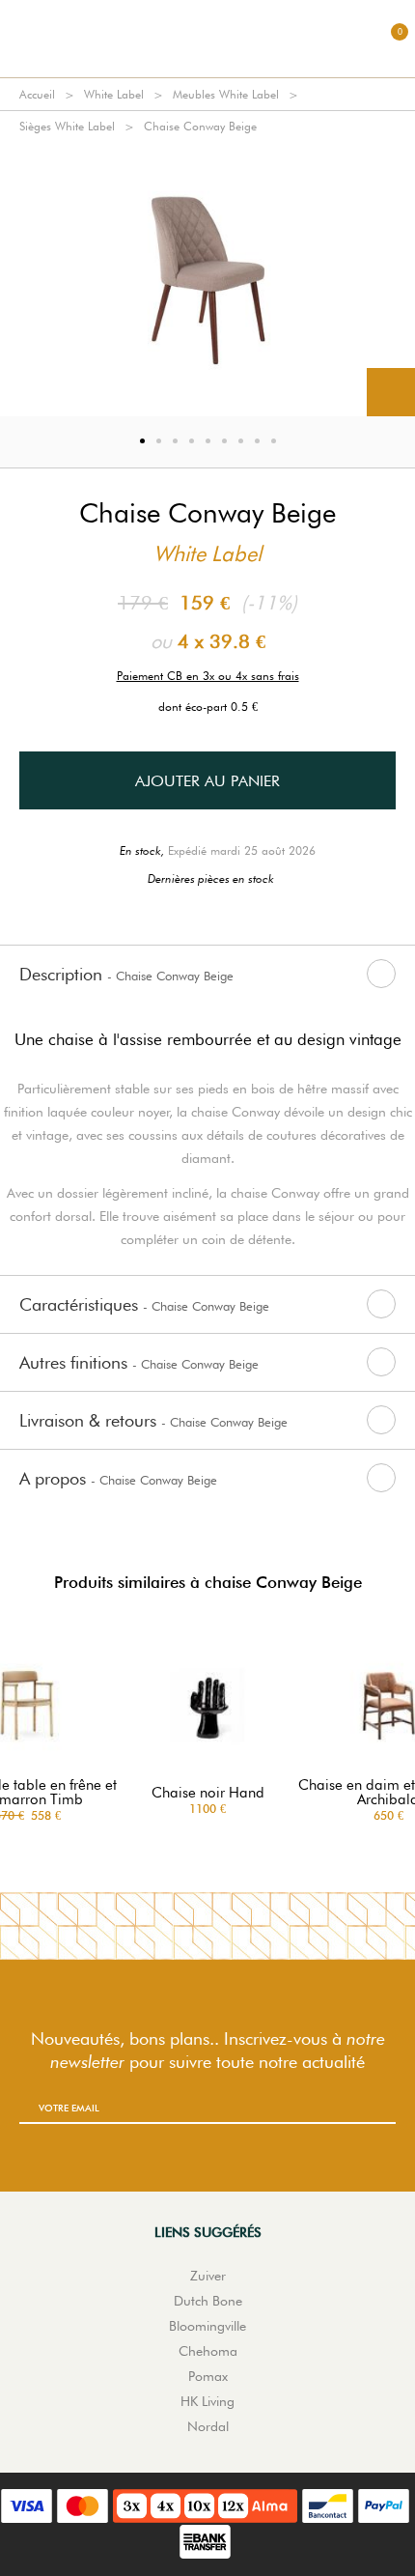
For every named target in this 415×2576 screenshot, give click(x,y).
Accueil (37, 94)
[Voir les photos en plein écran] (391, 392)
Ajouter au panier (207, 781)
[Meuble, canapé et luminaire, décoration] (207, 39)
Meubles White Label (226, 94)
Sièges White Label (67, 126)
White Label (114, 94)
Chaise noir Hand (208, 1793)
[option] (207, 279)
